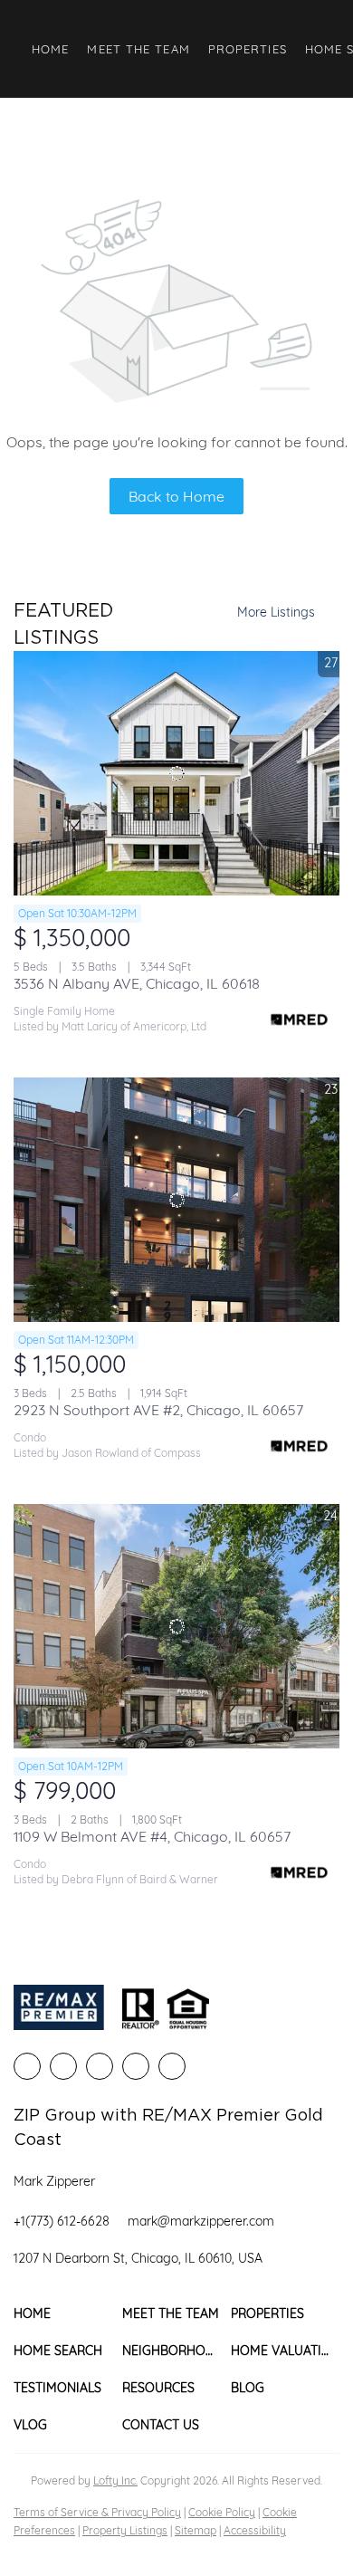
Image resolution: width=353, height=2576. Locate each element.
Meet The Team (138, 49)
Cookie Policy (222, 2512)
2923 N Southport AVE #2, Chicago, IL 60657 (158, 1410)
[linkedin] (63, 2066)
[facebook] (27, 2066)
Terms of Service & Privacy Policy (97, 2512)
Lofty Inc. (115, 2480)
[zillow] (100, 2066)
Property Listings (125, 2530)
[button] (68, 2314)
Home (50, 49)
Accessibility (255, 2530)
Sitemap (196, 2530)
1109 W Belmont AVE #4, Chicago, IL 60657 (152, 1836)
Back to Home (176, 496)
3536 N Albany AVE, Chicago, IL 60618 (137, 983)
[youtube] (172, 2066)
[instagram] (136, 2066)
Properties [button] (248, 49)
